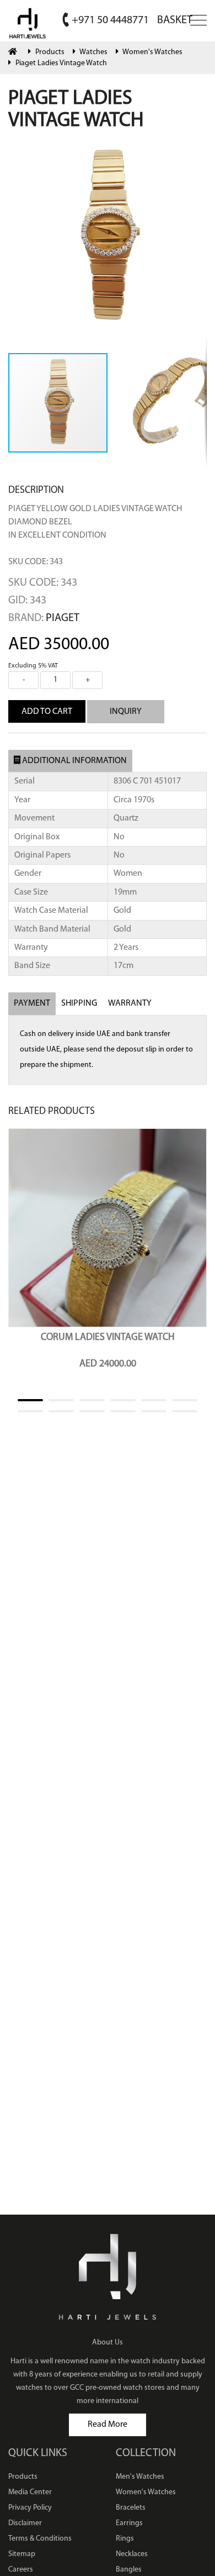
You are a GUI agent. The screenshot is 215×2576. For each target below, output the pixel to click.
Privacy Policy (30, 2508)
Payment (32, 1003)
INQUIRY (126, 712)
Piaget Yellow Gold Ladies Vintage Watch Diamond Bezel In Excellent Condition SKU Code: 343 (95, 535)
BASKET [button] (175, 20)
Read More (108, 2425)
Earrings (129, 2523)
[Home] (14, 52)
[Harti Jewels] (28, 22)
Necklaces (132, 2554)
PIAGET (63, 618)
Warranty (130, 1003)
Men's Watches (140, 2477)
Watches (93, 52)
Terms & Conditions (40, 2539)
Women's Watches (152, 52)
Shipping (79, 1003)
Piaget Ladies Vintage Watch (61, 63)
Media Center (30, 2492)
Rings (125, 2539)
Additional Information (74, 761)
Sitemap (22, 2554)
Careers (21, 2570)
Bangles (129, 2570)
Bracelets (131, 2508)
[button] (197, 148)
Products (50, 52)
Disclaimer (25, 2523)
